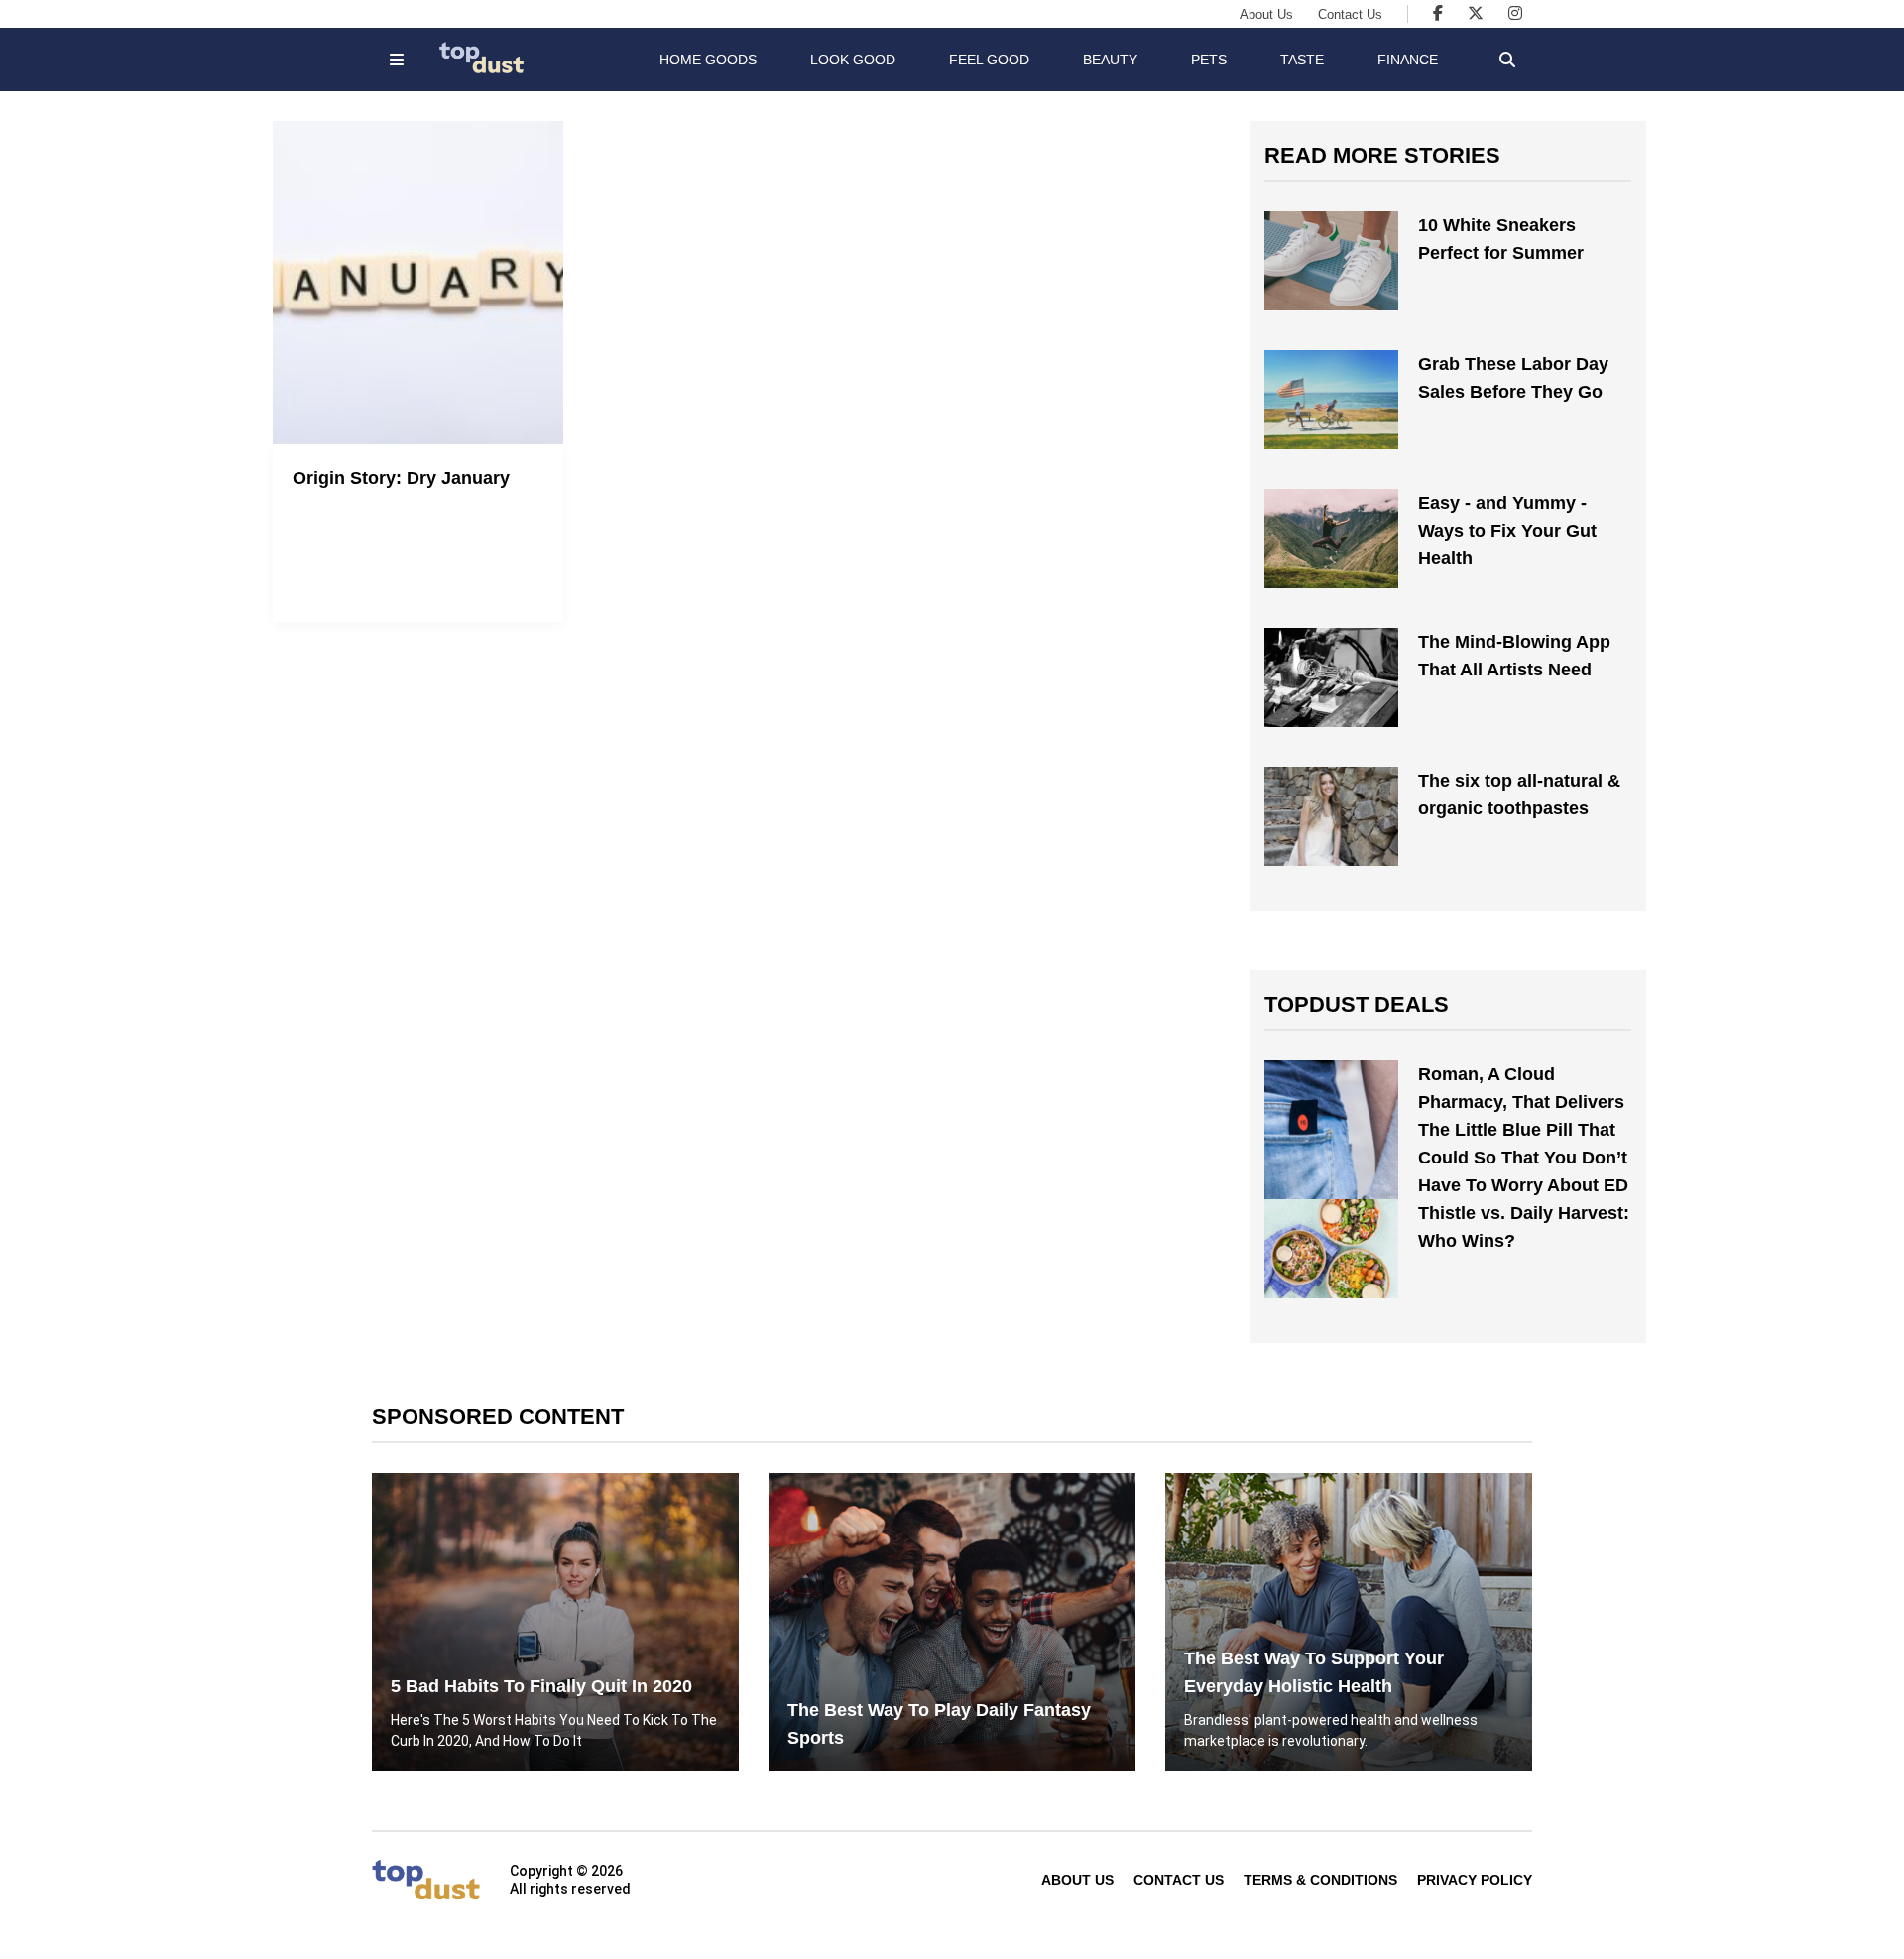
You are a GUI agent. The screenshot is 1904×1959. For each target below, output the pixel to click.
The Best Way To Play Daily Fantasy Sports (939, 1724)
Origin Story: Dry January (401, 478)
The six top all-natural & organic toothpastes (1519, 795)
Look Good (853, 60)
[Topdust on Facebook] (1438, 13)
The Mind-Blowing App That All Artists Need (1514, 656)
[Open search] (1507, 60)
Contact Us (1350, 14)
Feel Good (989, 60)
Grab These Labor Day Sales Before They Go (1513, 378)
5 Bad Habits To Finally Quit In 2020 (541, 1686)
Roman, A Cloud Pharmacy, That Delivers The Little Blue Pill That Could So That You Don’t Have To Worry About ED (1523, 1130)
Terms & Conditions (1320, 1880)
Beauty (1110, 60)
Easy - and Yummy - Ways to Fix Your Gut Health (1507, 531)
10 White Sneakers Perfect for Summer (1501, 239)
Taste (1302, 60)
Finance (1408, 60)
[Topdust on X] (1476, 13)
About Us (1266, 14)
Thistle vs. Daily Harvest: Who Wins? (1524, 1227)
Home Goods (708, 60)
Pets (1209, 60)
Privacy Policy (1475, 1880)
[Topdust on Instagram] (1515, 13)
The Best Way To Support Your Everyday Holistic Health (1314, 1672)
